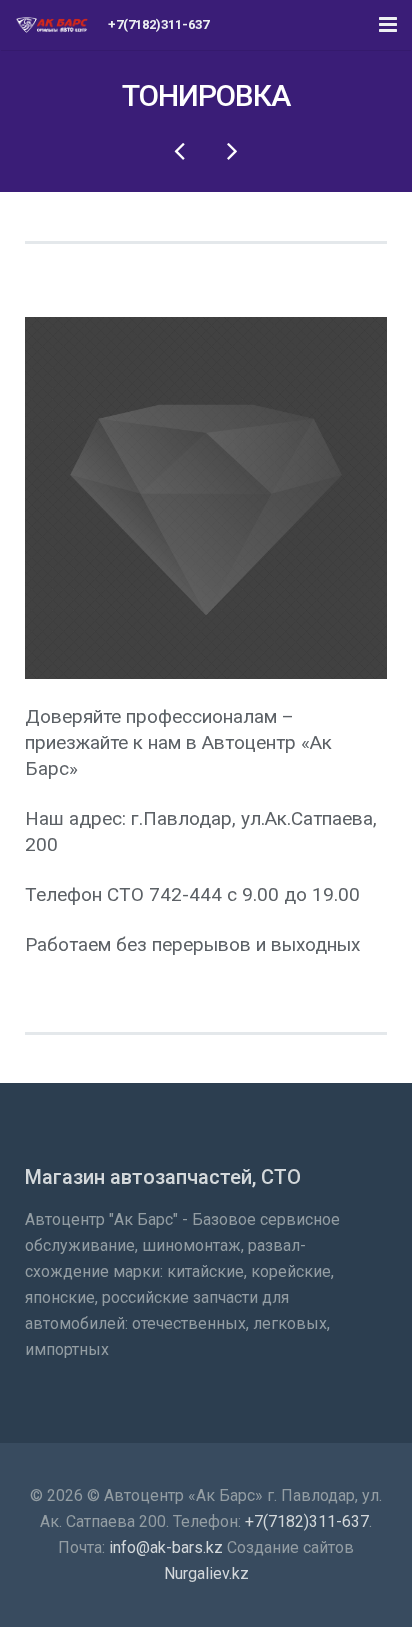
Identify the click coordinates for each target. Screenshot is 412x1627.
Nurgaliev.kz (206, 1573)
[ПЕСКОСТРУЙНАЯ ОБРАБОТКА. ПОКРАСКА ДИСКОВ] (231, 150)
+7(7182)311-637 (307, 1521)
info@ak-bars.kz (166, 1547)
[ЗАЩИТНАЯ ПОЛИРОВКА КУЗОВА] (181, 150)
